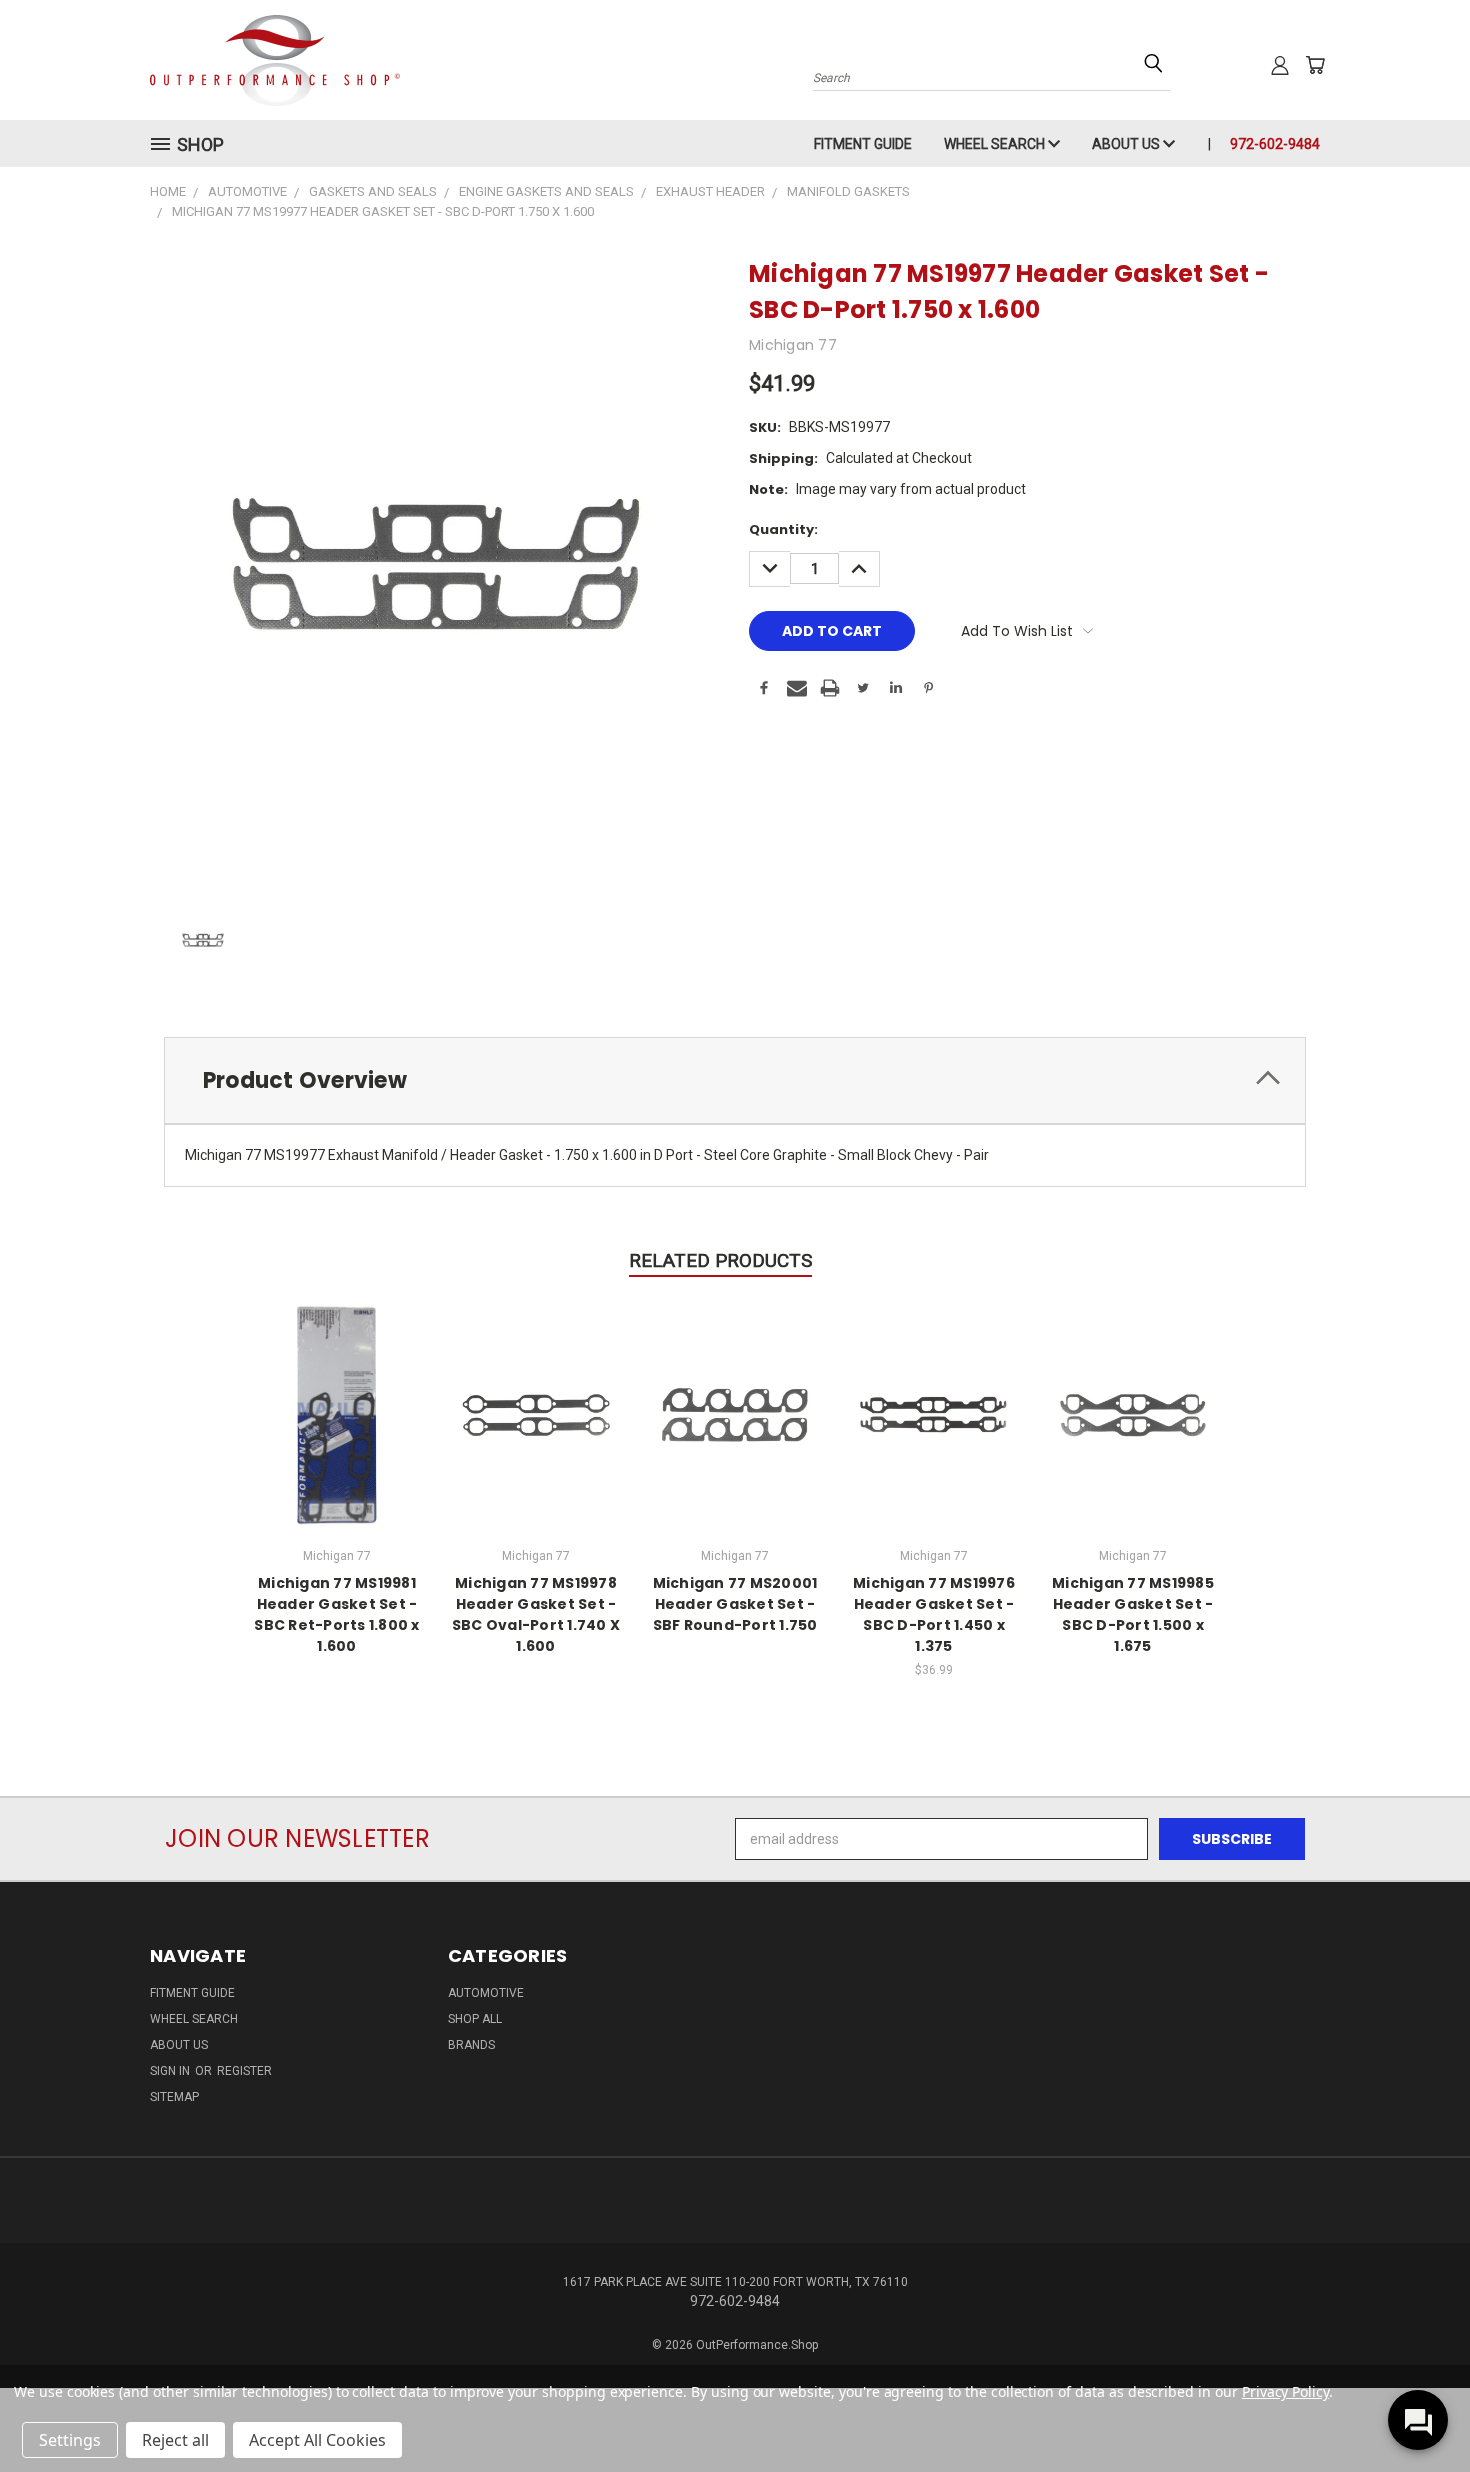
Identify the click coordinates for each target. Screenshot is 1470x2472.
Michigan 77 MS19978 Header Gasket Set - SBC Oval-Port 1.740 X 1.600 (536, 1614)
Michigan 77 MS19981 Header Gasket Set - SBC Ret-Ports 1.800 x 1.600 (336, 1614)
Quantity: (783, 529)
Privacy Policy (1285, 2391)
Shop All (475, 2019)
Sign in (171, 2071)
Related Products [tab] (720, 1260)
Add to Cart (934, 1411)
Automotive (486, 1993)
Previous (1417, 2409)
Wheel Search (996, 144)
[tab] (735, 1080)
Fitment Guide (863, 144)
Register (244, 2071)
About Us (1127, 144)
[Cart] (1315, 65)
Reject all (175, 2440)
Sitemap (174, 2097)
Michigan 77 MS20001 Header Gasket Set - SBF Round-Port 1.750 (735, 1604)
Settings (70, 2440)
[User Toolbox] (1280, 65)
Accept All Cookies (317, 2440)
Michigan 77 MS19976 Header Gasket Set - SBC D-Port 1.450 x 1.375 (934, 1614)
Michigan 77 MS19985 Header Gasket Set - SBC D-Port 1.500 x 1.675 (1133, 1614)
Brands (471, 2045)
